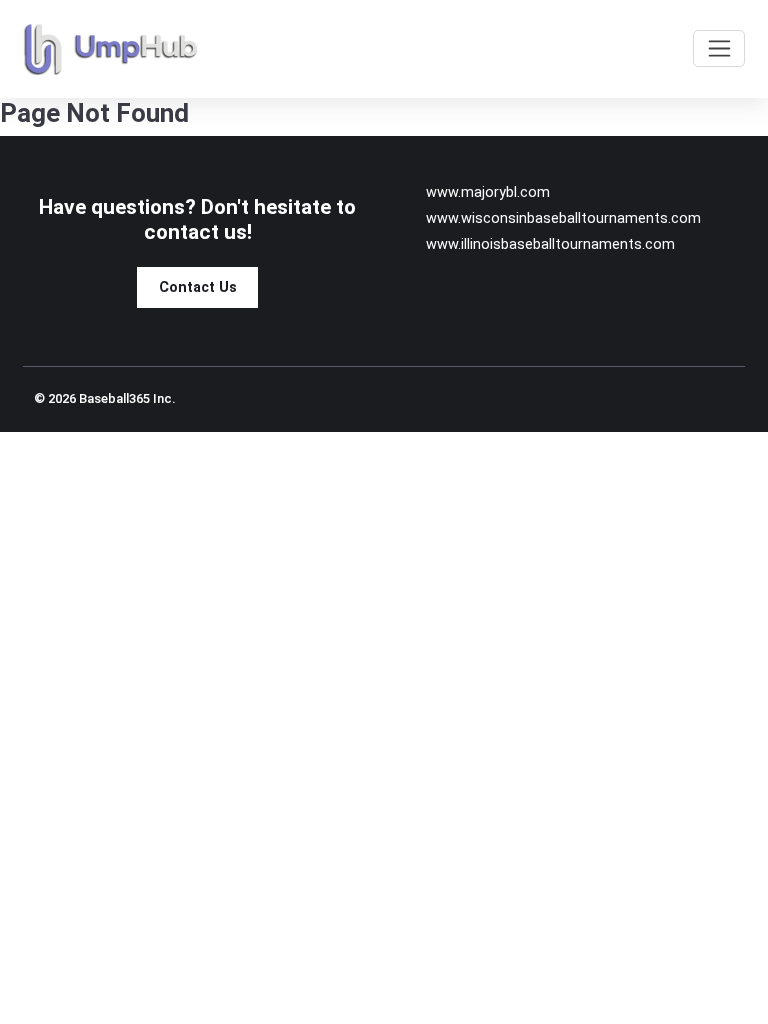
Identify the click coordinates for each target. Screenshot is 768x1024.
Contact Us (198, 287)
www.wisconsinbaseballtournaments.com (563, 218)
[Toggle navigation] (719, 48)
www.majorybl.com (488, 192)
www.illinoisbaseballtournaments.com (550, 244)
